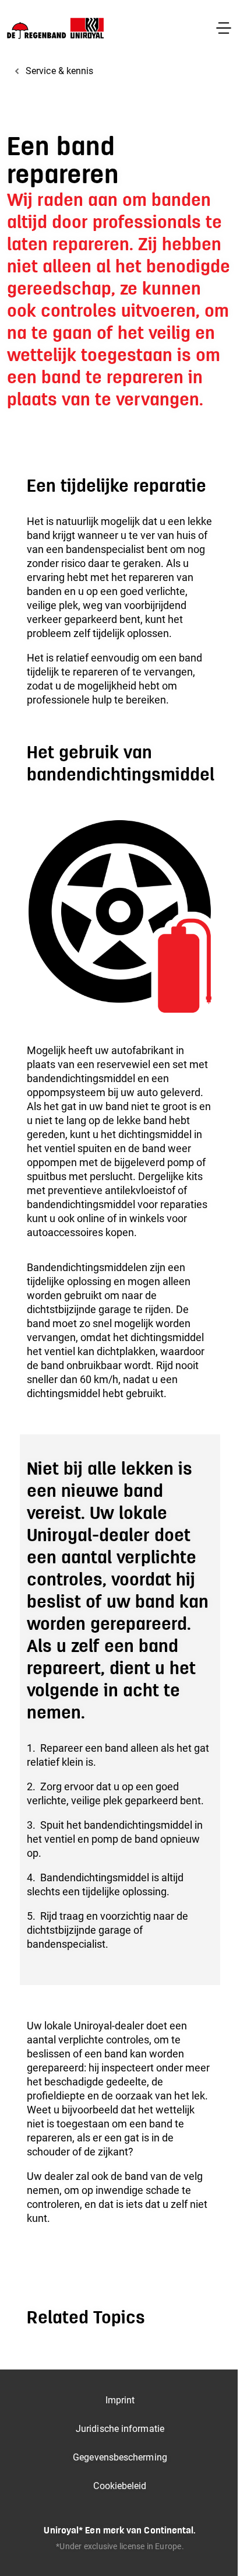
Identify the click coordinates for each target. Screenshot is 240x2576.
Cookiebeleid (120, 2486)
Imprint (120, 2400)
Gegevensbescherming (120, 2457)
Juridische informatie (120, 2429)
